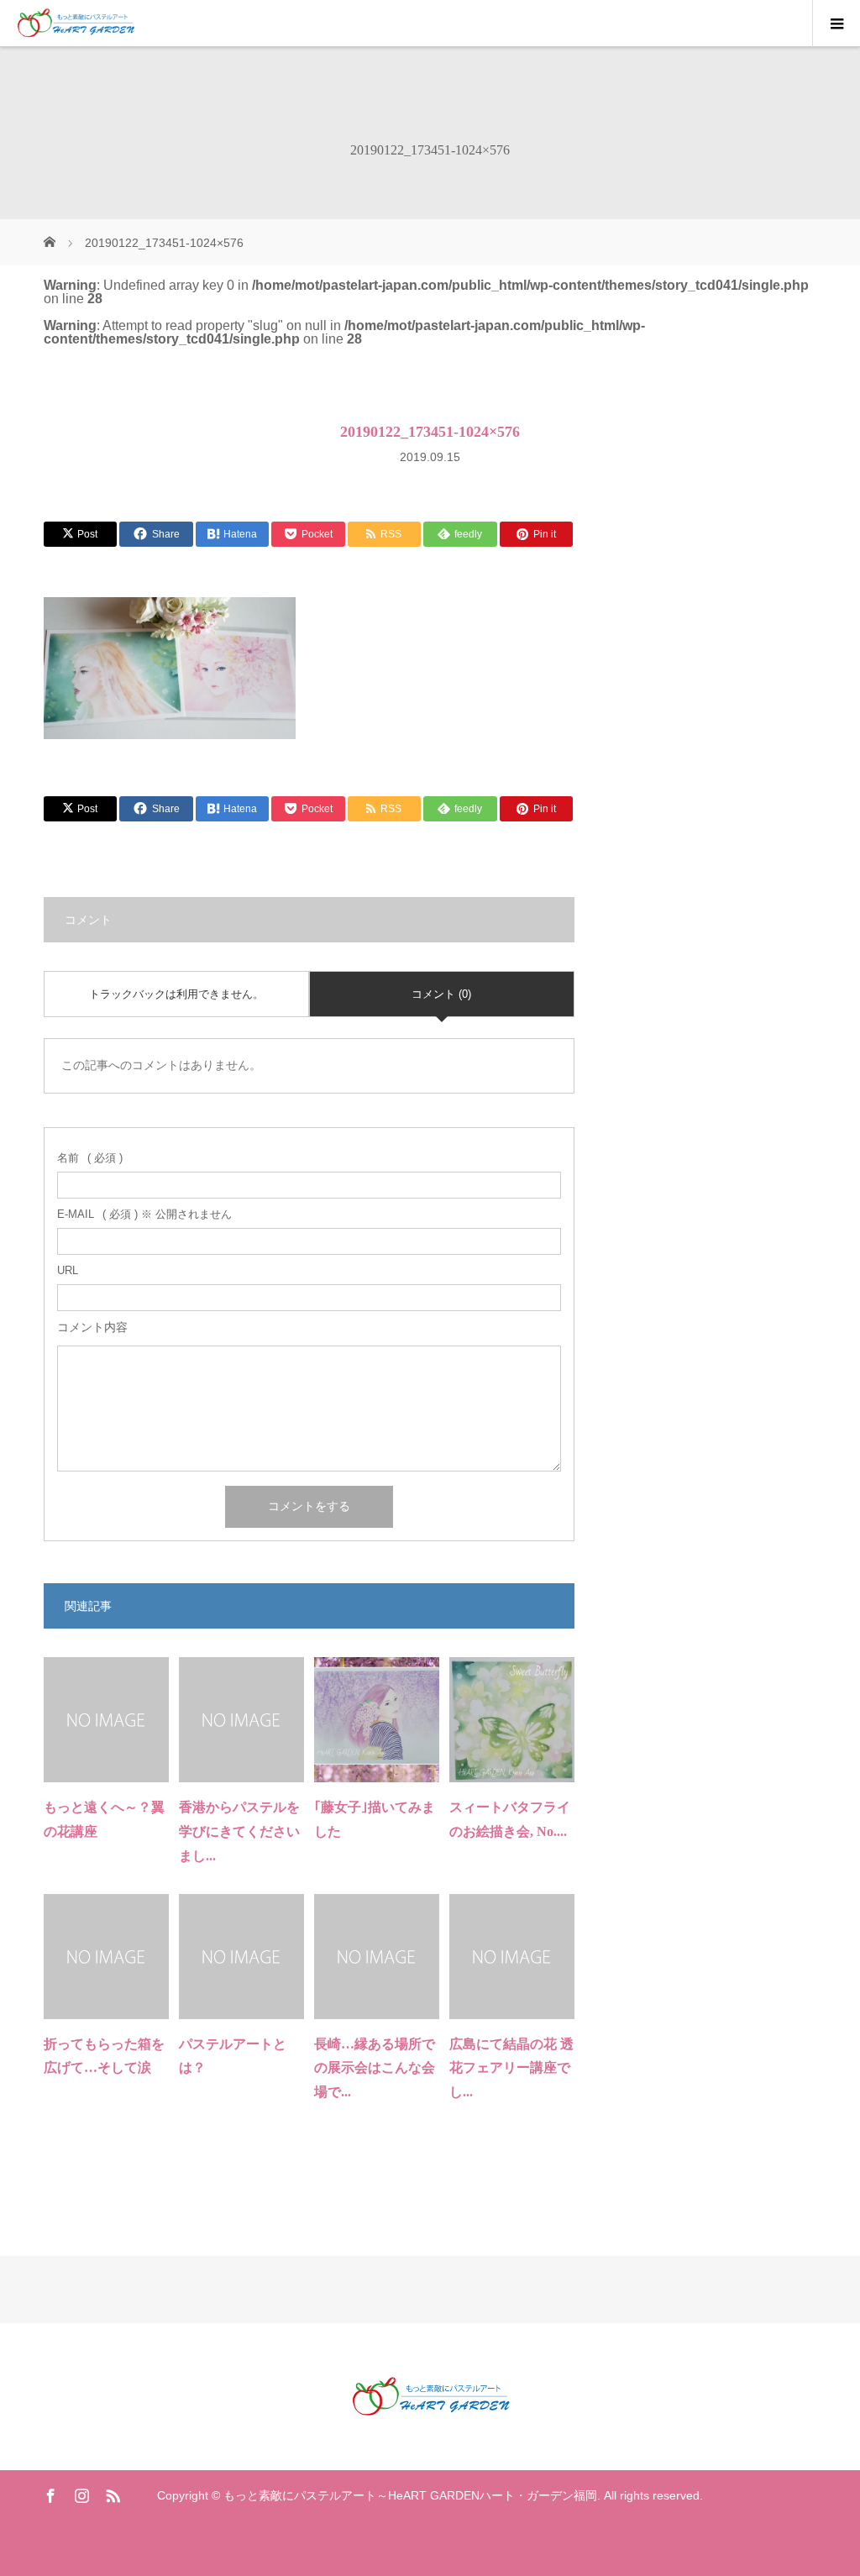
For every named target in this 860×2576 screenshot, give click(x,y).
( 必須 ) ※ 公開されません (144, 1214)
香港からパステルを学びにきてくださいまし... (239, 1831)
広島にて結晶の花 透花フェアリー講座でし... (511, 2068)
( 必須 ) (90, 1158)
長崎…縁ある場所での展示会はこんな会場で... (375, 2068)
